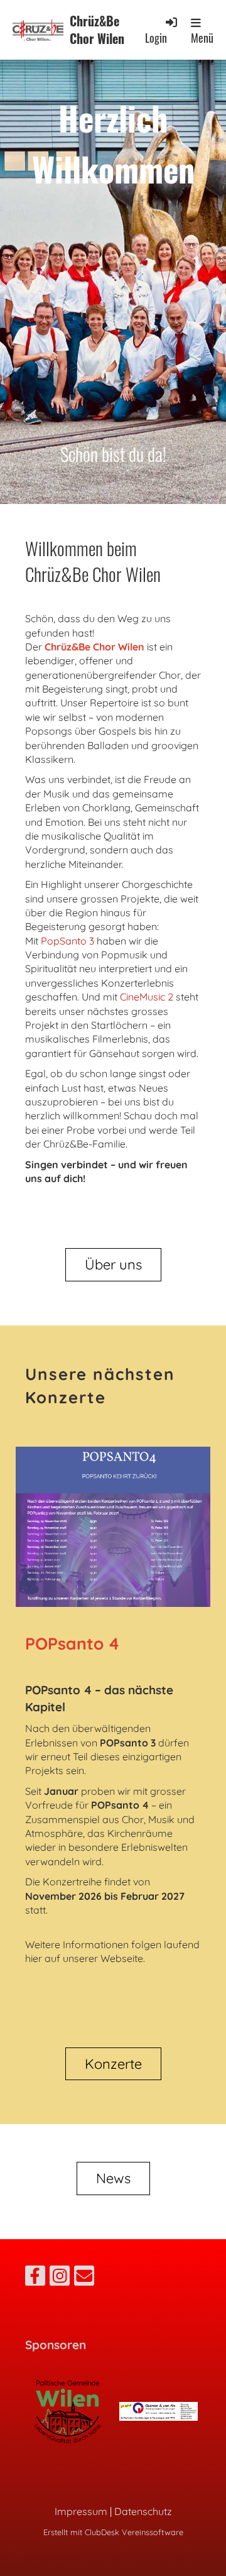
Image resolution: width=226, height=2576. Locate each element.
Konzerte (113, 2064)
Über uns (113, 1264)
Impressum (81, 2511)
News (113, 2178)
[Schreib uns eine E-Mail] (84, 2278)
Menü (202, 38)
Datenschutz (143, 2511)
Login (156, 37)
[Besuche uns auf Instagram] (60, 2278)
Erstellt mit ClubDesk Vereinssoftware (113, 2532)
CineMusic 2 (147, 997)
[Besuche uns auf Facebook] (35, 2278)
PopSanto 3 (67, 941)
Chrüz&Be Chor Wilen (97, 30)
